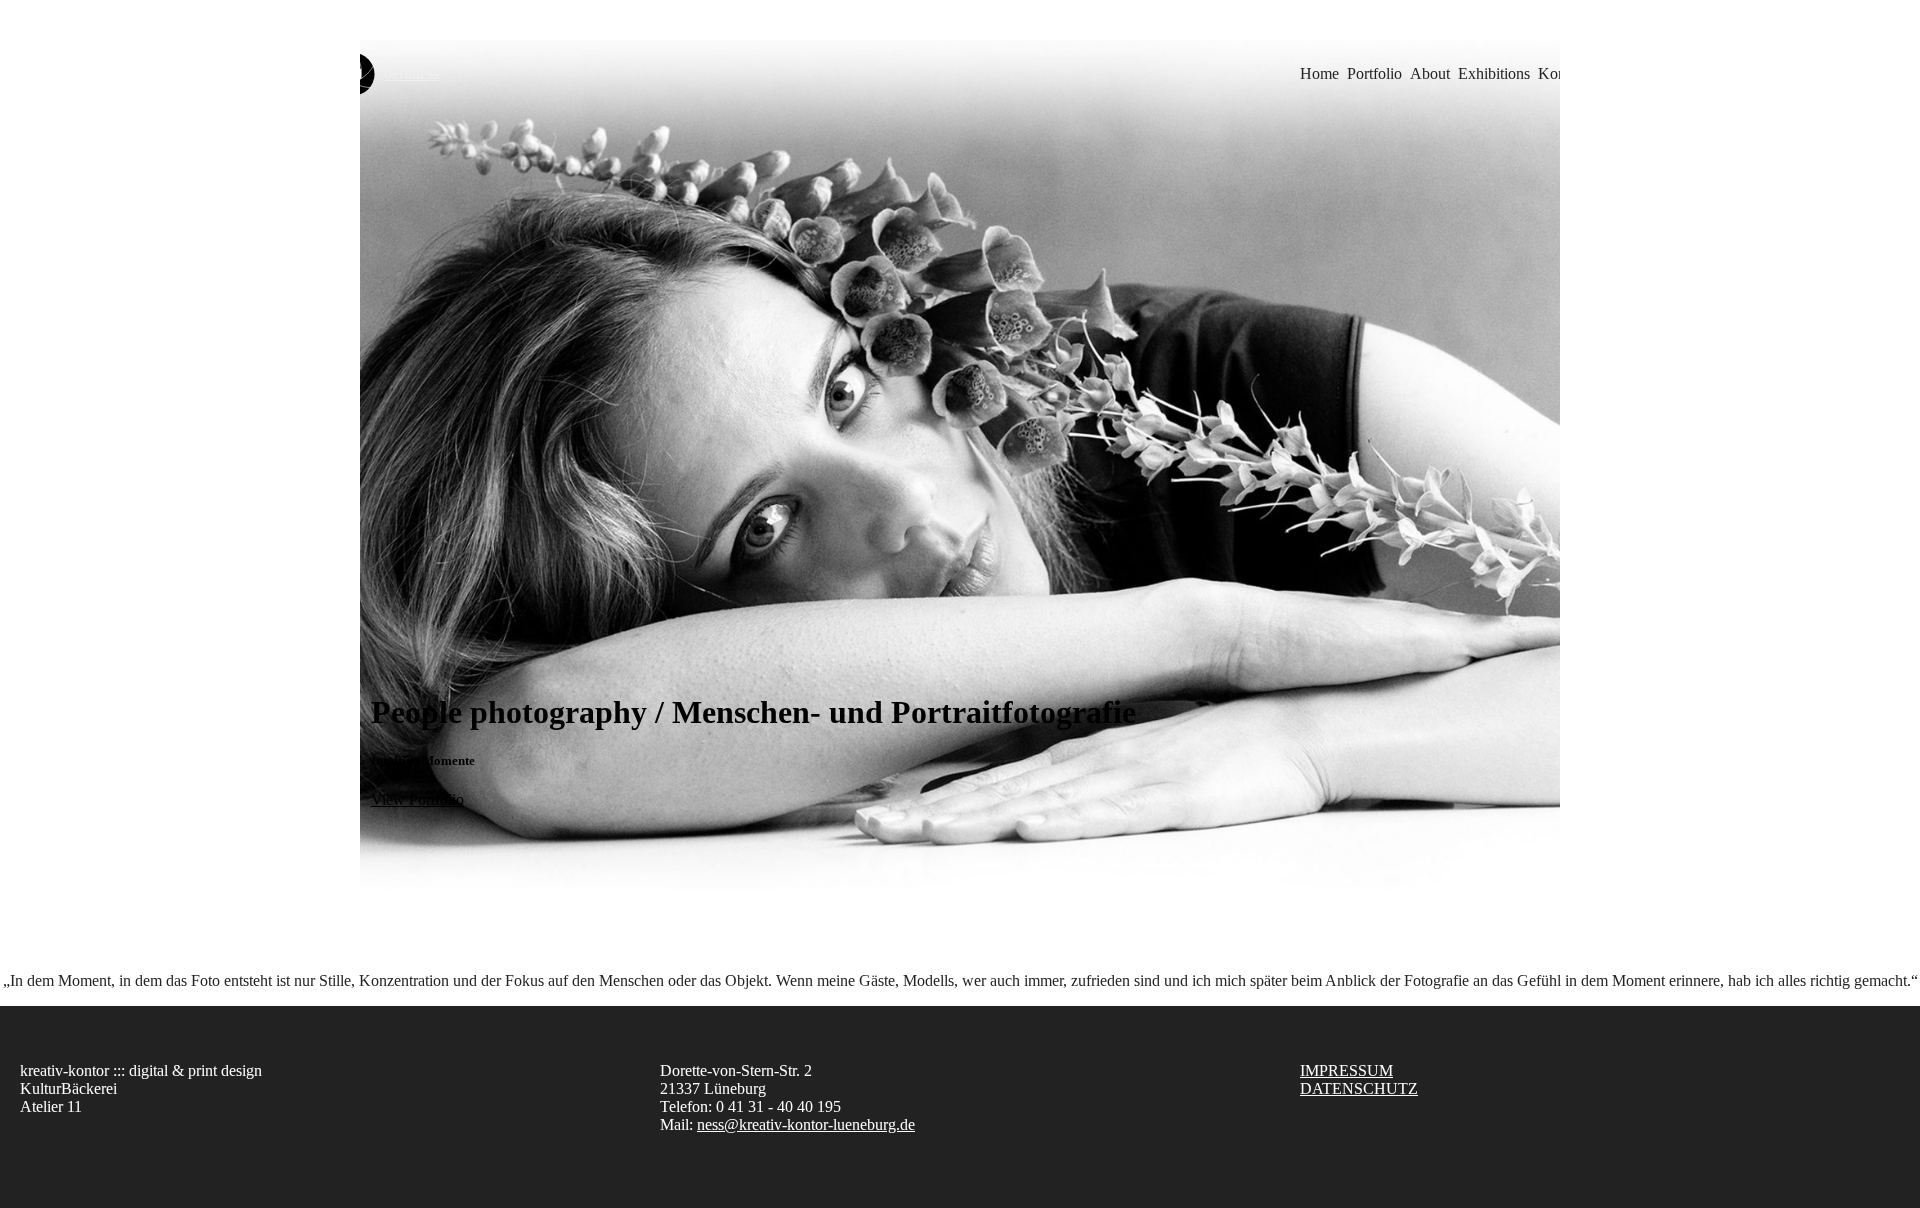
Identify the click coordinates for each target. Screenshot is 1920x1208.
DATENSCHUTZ (1359, 1088)
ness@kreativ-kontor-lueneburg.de (806, 1124)
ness (411, 73)
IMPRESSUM (1346, 1070)
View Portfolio (417, 799)
